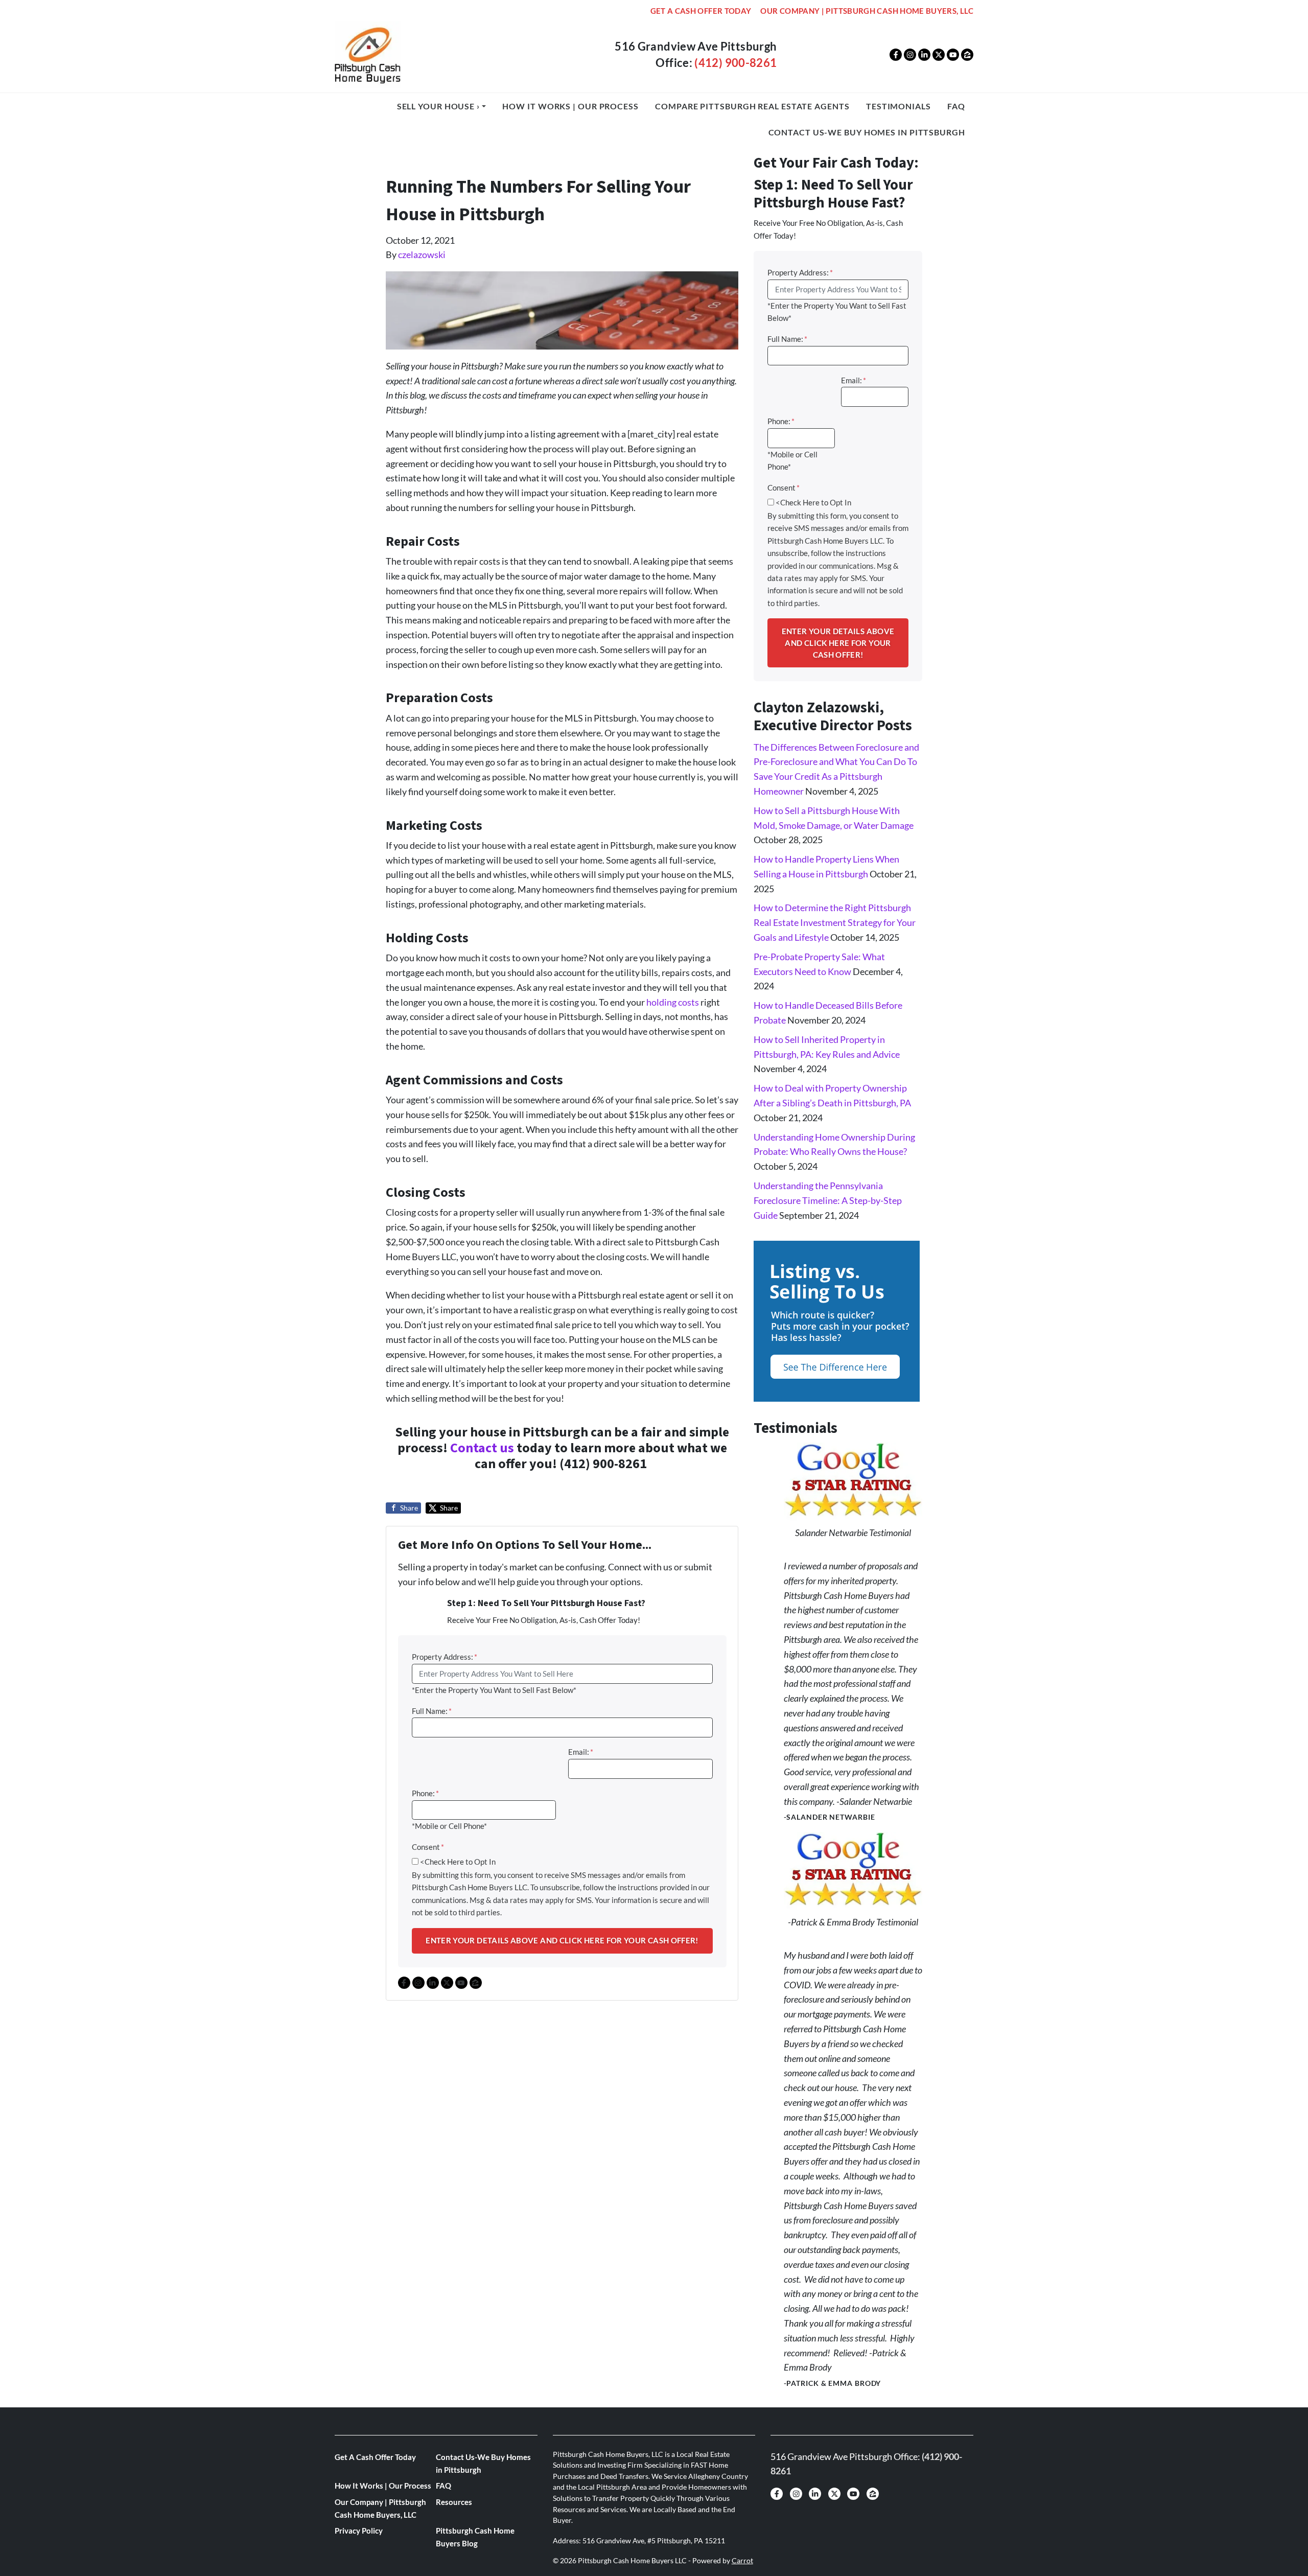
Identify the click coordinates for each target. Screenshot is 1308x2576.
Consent (428, 1847)
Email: (581, 1752)
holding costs (673, 1002)
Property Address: (445, 1657)
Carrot (742, 2561)
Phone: (425, 1793)
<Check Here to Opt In (458, 1862)
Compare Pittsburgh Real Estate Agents (752, 106)
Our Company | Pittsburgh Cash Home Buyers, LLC (867, 11)
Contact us (482, 1448)
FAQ (956, 106)
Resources (454, 2502)
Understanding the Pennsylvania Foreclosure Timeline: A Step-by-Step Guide (828, 1200)
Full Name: (432, 1711)
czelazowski (422, 254)
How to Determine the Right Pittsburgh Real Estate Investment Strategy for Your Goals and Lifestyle (835, 922)
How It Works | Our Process (570, 106)
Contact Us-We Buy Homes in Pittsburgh (867, 132)
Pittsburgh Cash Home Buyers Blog (475, 2537)
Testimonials (898, 106)
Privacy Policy (359, 2531)
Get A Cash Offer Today (701, 11)
